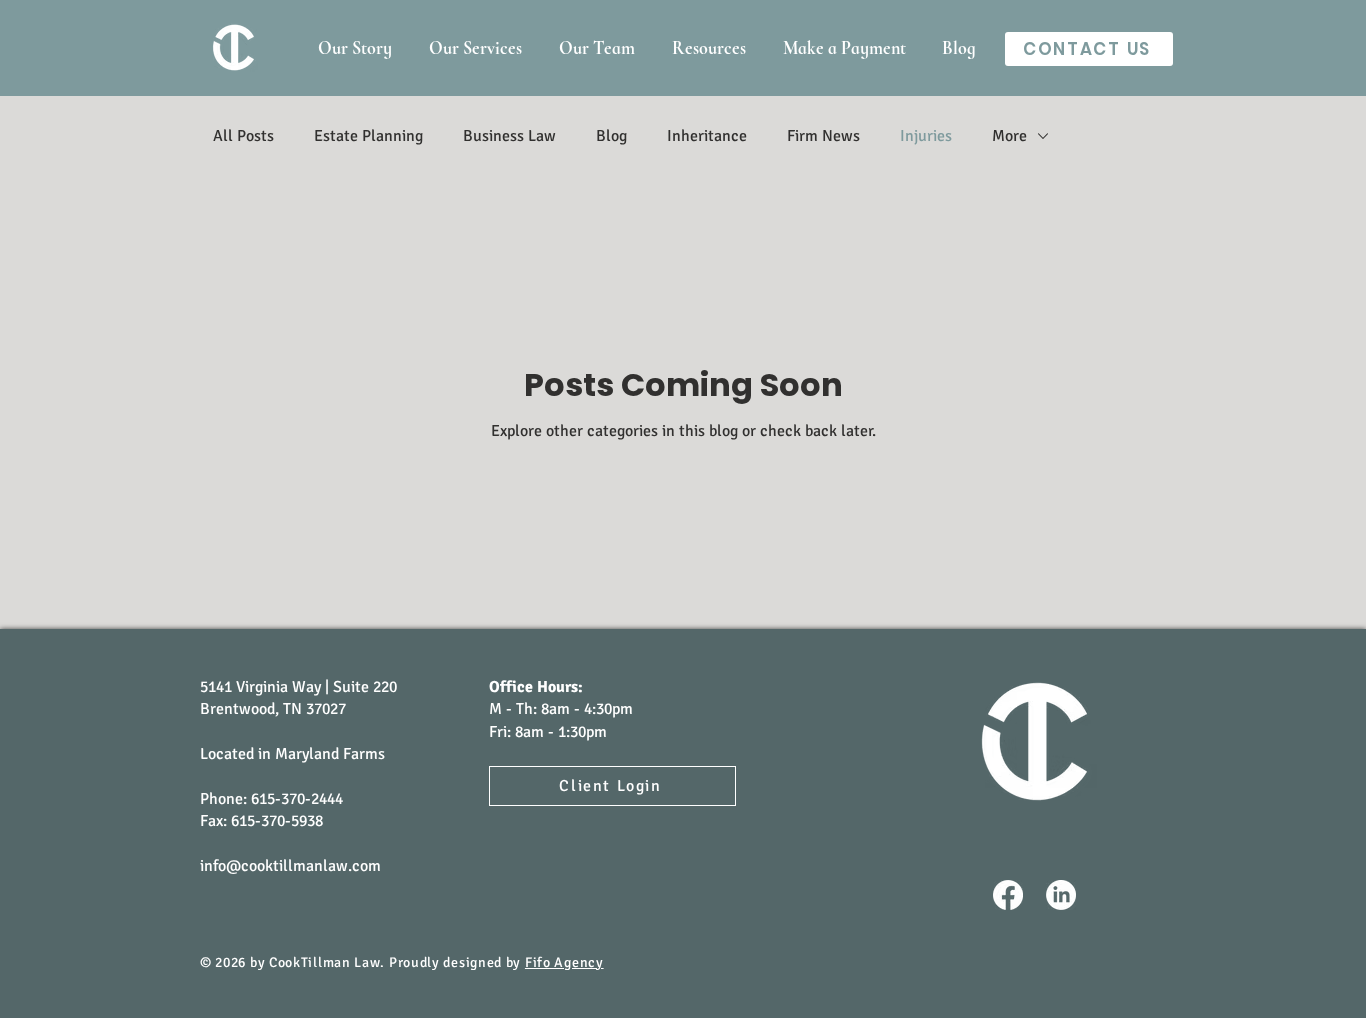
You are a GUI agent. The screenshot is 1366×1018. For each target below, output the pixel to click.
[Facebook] (1008, 895)
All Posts (243, 136)
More (1009, 136)
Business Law (509, 136)
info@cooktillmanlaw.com (290, 866)
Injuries (926, 136)
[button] (708, 48)
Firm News (823, 136)
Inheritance (707, 136)
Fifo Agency (564, 962)
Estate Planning (368, 136)
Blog (611, 136)
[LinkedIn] (1061, 895)
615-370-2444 (297, 799)
